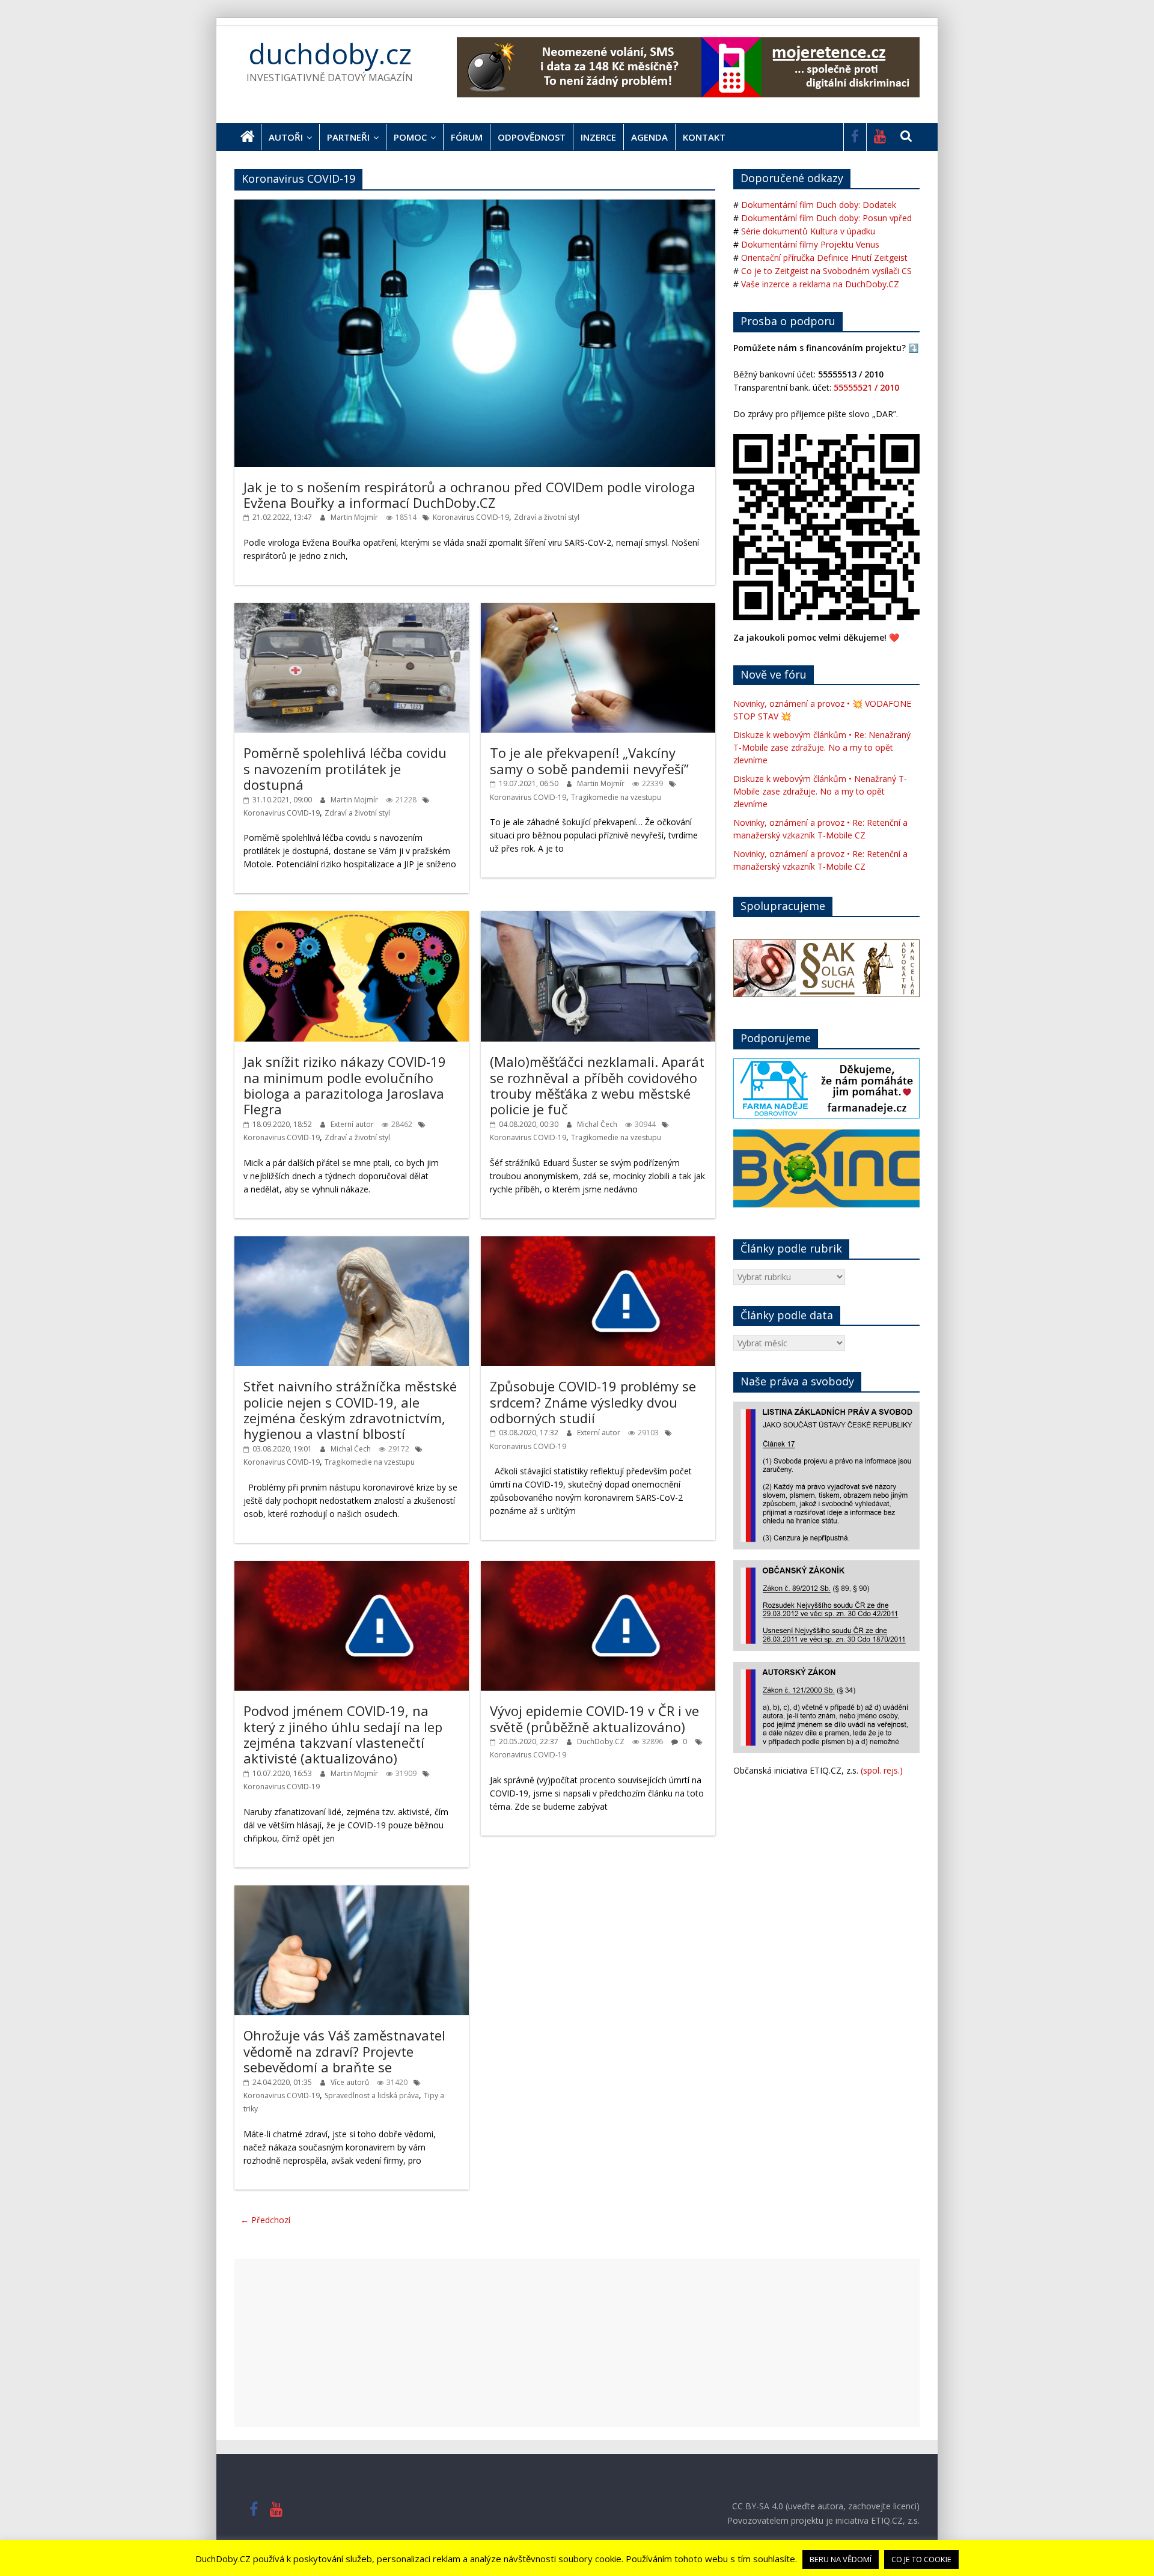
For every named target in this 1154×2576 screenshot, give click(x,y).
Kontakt (704, 137)
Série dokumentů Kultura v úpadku (808, 231)
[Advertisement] (577, 2343)
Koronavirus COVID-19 (471, 517)
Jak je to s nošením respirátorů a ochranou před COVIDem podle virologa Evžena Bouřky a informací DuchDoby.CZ (469, 495)
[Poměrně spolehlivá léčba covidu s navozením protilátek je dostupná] (352, 609)
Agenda (649, 137)
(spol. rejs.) (882, 1770)
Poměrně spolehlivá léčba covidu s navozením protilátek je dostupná (345, 768)
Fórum (467, 137)
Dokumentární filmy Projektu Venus (810, 244)
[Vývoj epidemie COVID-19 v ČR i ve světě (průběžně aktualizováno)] (598, 1567)
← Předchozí (265, 2220)
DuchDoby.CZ (602, 1741)
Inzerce (598, 137)
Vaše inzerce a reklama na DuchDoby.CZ (820, 284)
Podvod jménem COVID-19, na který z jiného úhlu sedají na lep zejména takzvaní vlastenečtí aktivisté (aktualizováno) (343, 1734)
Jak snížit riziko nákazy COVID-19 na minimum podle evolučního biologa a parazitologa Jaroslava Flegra (345, 1085)
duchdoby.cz (330, 53)
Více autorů (351, 2082)
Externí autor (353, 1124)
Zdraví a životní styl (547, 517)
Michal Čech (598, 1124)
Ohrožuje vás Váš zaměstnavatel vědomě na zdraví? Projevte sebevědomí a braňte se (344, 2051)
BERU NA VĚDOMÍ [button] (841, 2559)
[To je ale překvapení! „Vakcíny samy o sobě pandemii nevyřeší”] (598, 609)
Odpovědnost (532, 137)
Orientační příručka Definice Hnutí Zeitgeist (824, 258)
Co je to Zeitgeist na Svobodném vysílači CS (826, 271)
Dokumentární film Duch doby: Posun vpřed (826, 218)
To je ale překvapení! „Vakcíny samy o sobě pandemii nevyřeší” (589, 760)
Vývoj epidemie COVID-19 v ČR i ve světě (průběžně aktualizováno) (594, 1718)
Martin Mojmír (355, 517)
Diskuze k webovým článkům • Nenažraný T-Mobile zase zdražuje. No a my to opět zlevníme (820, 791)
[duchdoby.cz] (248, 137)
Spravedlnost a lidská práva (372, 2095)
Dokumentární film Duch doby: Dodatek (819, 205)
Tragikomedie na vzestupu (616, 797)
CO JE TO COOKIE (921, 2559)
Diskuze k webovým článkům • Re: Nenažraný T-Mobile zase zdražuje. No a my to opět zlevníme (822, 747)
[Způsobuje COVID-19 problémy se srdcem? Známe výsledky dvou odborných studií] (598, 1243)
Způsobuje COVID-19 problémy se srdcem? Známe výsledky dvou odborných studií (593, 1402)
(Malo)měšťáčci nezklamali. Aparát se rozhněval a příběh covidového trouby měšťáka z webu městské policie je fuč (597, 1085)
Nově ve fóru (774, 674)
